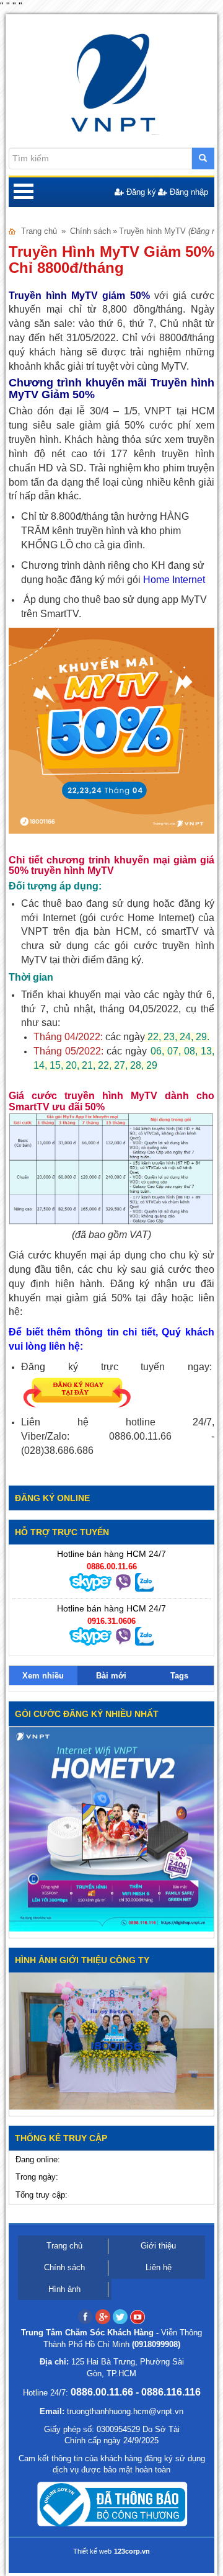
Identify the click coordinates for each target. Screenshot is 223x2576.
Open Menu (24, 192)
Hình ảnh (64, 2289)
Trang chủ (39, 231)
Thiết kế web (92, 2551)
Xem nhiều (43, 1676)
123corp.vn (132, 2551)
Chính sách (90, 231)
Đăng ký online (52, 1498)
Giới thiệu (158, 2246)
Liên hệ (159, 2267)
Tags (179, 1676)
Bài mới (111, 1676)
